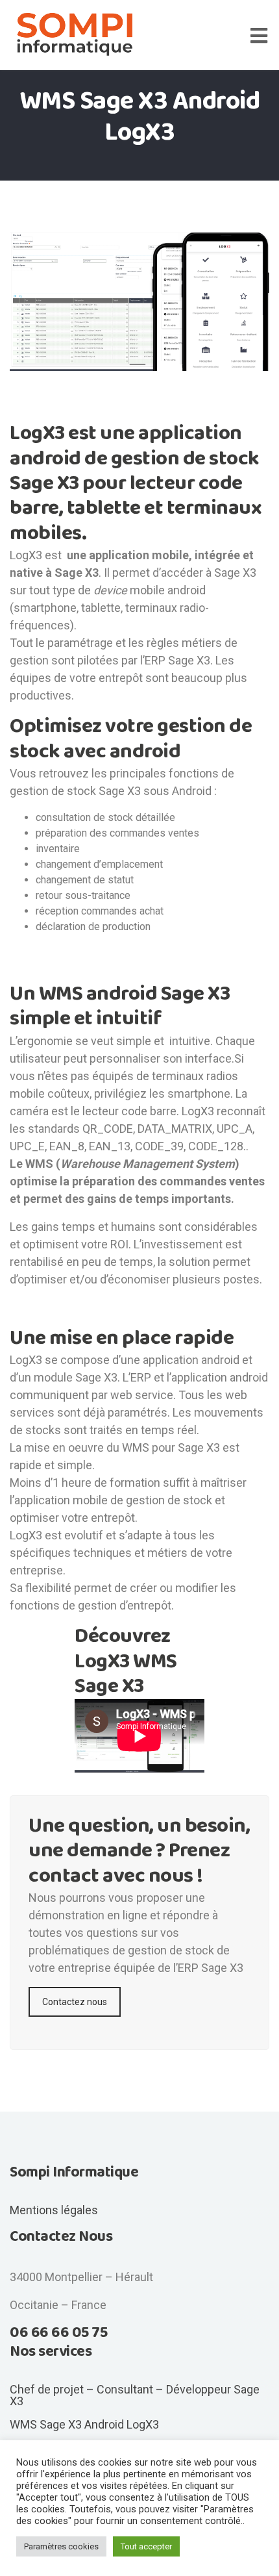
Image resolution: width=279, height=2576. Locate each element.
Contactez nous (75, 2002)
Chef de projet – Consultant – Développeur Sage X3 (135, 2395)
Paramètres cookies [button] (61, 2546)
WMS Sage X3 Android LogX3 (84, 2424)
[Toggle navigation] (265, 35)
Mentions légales (54, 2210)
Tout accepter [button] (146, 2546)
